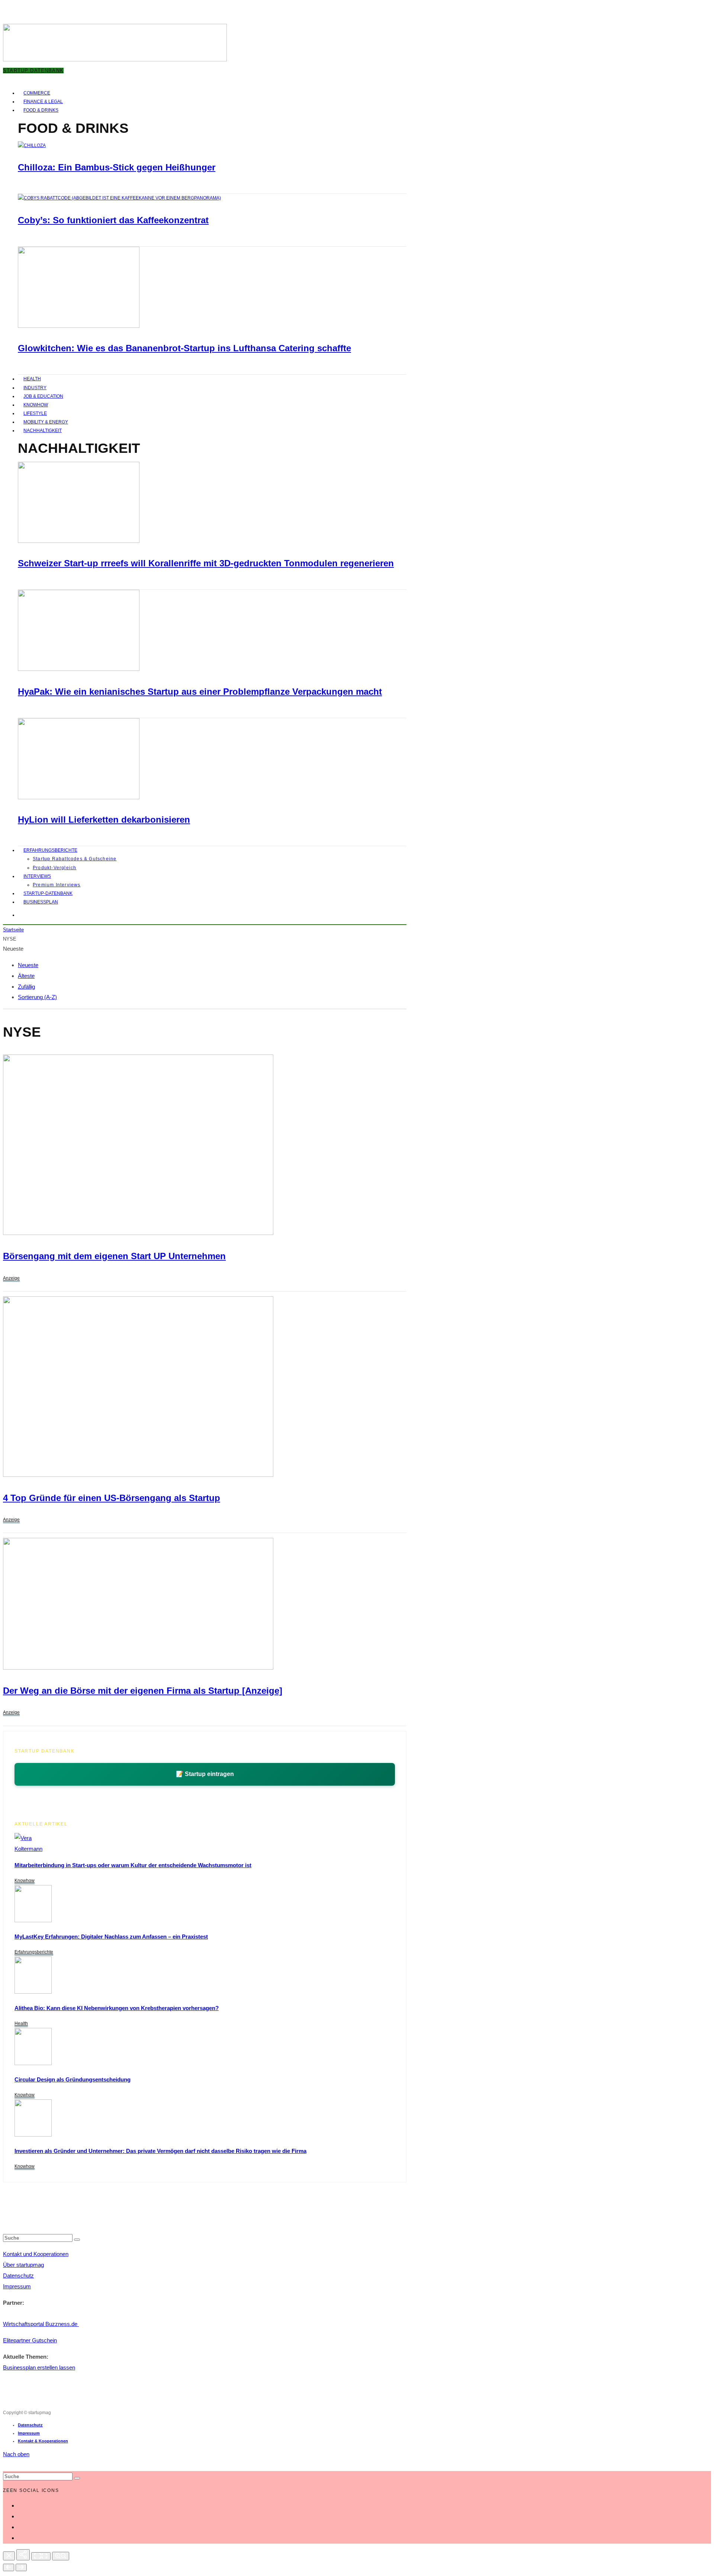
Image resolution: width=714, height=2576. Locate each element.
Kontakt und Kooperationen (36, 2254)
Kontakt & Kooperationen (43, 2441)
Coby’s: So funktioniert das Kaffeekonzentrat (113, 220)
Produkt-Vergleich (54, 868)
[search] (77, 2240)
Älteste (26, 976)
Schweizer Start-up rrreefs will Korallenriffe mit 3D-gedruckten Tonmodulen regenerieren (206, 563)
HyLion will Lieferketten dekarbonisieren (104, 820)
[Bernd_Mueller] (33, 2063)
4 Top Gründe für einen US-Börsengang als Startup (112, 1498)
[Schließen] (9, 2556)
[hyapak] (79, 669)
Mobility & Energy (46, 422)
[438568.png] (138, 1233)
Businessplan (41, 902)
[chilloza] (32, 145)
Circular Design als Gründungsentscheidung (73, 2079)
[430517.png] (138, 1475)
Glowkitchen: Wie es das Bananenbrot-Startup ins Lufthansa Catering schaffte (184, 348)
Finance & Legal (43, 102)
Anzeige (11, 1278)
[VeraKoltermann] (28, 1849)
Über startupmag (23, 2265)
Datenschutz (18, 2276)
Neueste (28, 965)
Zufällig (26, 987)
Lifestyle (35, 413)
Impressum (17, 2286)
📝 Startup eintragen (205, 1774)
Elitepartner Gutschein (30, 2340)
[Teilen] (23, 2555)
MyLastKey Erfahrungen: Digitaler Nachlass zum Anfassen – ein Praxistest (111, 1937)
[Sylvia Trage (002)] (79, 798)
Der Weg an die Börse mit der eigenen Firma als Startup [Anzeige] (143, 1691)
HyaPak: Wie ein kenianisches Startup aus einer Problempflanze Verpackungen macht (200, 692)
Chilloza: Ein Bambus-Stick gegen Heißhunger (117, 167)
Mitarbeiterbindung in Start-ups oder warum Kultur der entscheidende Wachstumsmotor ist (133, 1865)
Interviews (37, 876)
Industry (35, 388)
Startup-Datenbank (48, 893)
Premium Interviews (57, 885)
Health (32, 379)
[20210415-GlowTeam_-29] (79, 326)
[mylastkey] (33, 1920)
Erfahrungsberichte (50, 850)
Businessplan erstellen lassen (39, 2367)
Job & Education (43, 396)
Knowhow (36, 405)
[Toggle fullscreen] (41, 2556)
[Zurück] (9, 2567)
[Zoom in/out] (61, 2556)
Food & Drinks (41, 110)
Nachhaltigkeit (43, 431)
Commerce (37, 93)
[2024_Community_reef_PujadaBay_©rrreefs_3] (79, 541)
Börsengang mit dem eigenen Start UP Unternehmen (114, 1256)
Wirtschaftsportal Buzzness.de (41, 2324)
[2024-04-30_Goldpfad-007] (33, 2135)
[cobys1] (119, 198)
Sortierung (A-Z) (37, 997)
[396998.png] (138, 1668)
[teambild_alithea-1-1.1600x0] (33, 1992)
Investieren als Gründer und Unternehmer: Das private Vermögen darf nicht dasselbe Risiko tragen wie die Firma (160, 2151)
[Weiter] (21, 2567)
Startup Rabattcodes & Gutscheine (75, 859)
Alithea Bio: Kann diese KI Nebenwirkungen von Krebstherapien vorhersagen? (117, 2008)
